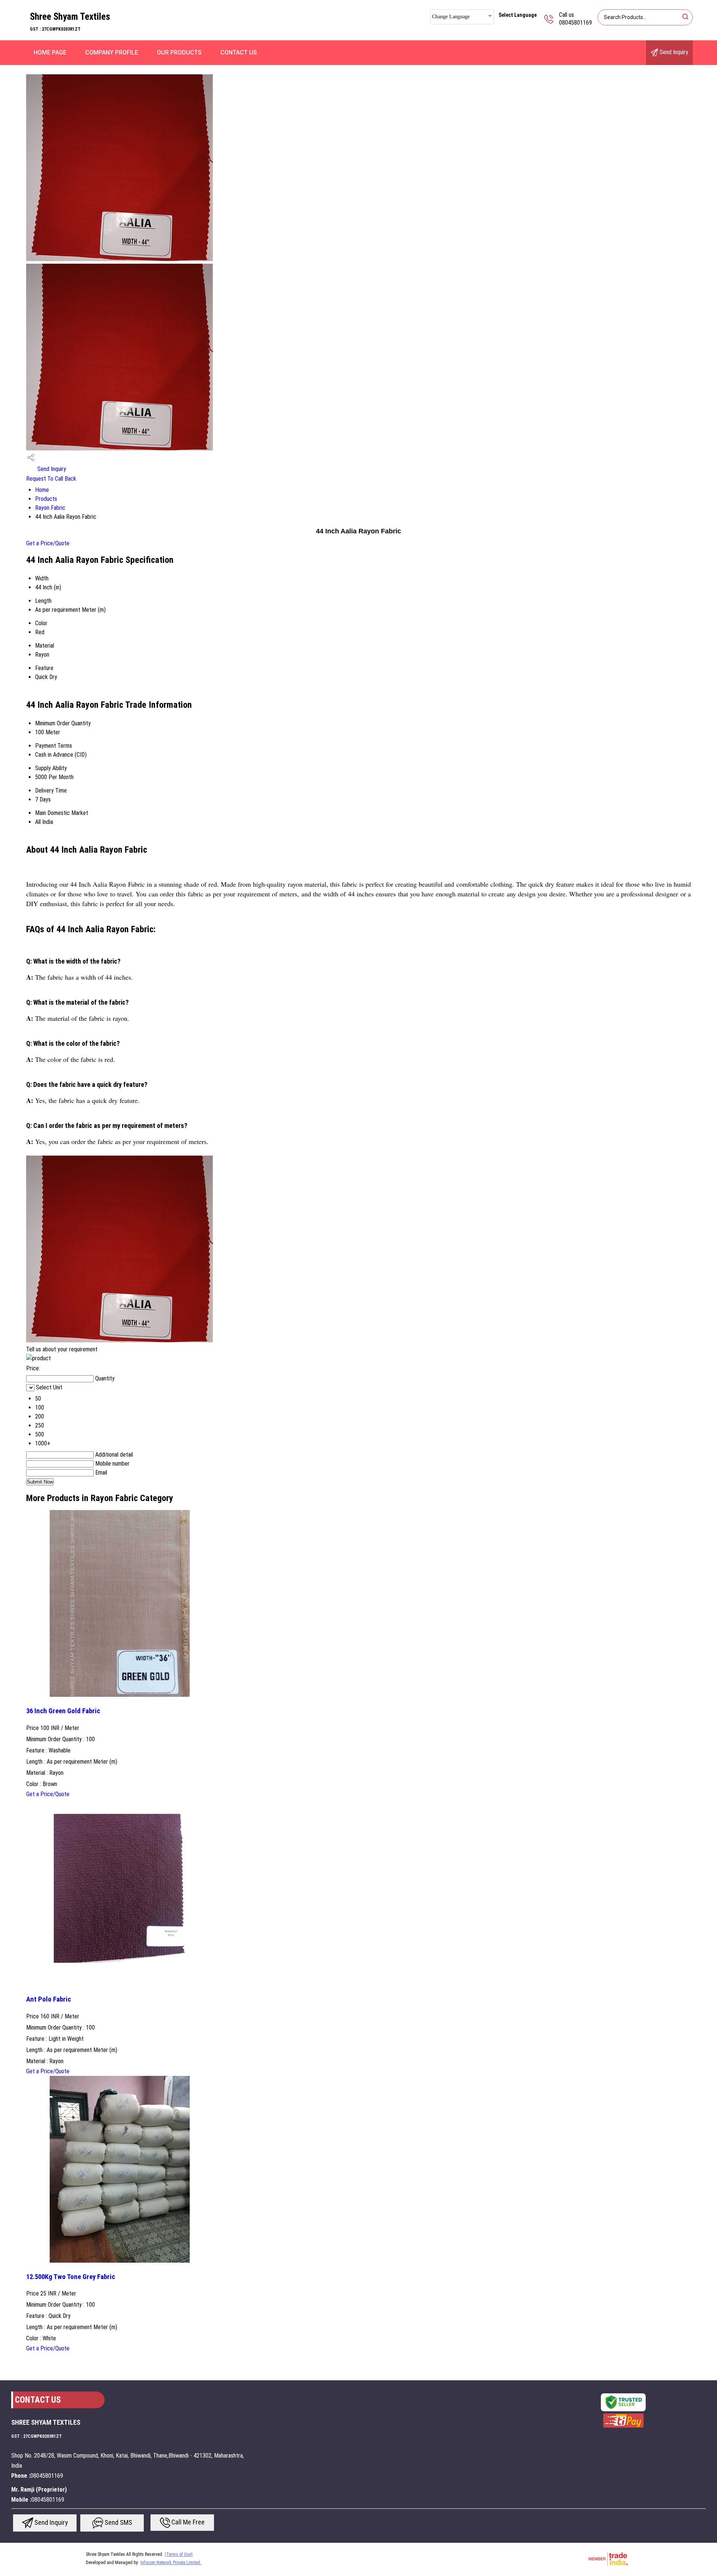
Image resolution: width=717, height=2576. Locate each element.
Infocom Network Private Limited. (171, 2563)
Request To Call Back (51, 479)
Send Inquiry (673, 52)
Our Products (179, 52)
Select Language (518, 15)
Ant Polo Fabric (49, 1999)
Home (42, 490)
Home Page (50, 52)
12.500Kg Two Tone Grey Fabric (71, 2277)
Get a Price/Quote (48, 543)
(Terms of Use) (179, 2554)
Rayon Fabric (50, 508)
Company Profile (112, 52)
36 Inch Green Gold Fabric (63, 1711)
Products (46, 499)
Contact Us (239, 52)
